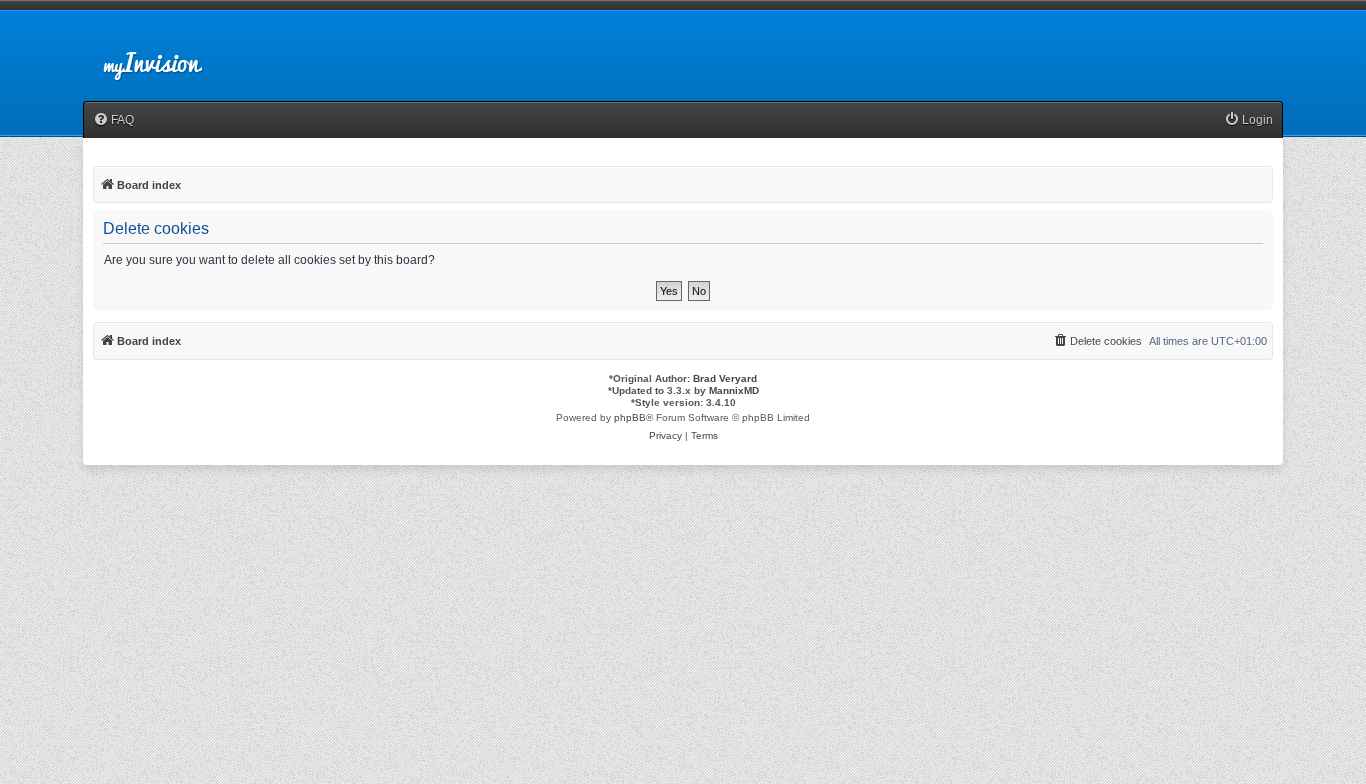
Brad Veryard (725, 378)
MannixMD (734, 390)
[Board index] (169, 54)
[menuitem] (113, 120)
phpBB (630, 417)
